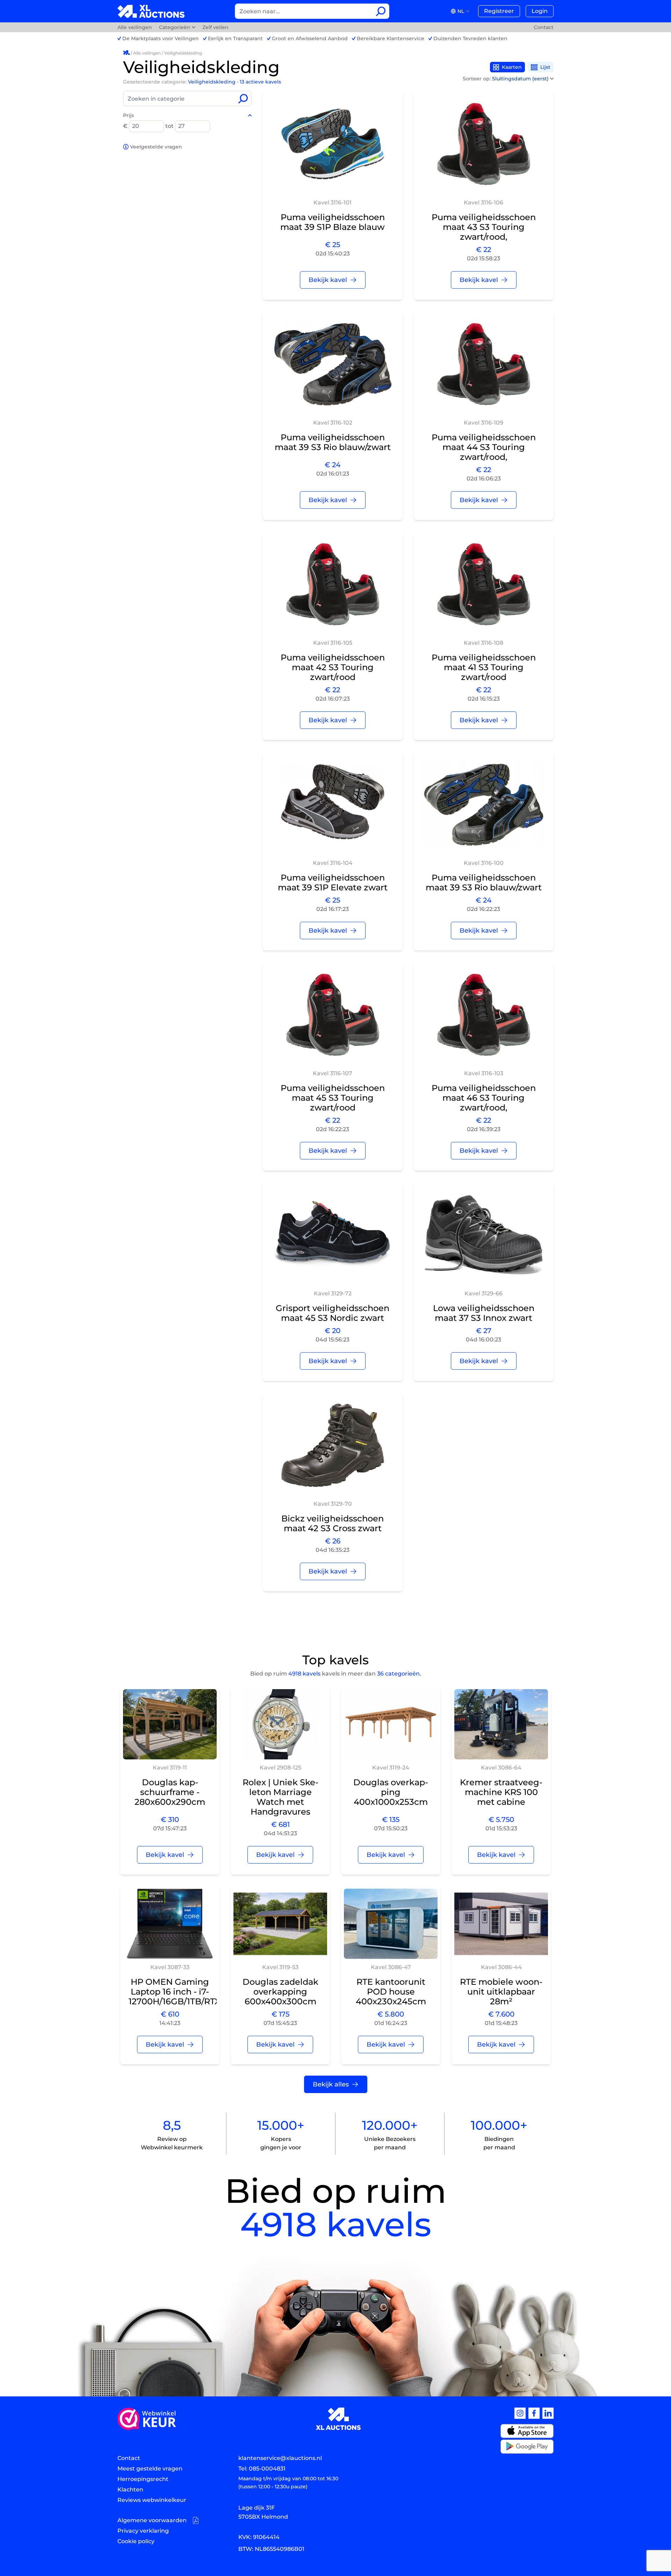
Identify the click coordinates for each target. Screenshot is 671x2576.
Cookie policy (136, 2541)
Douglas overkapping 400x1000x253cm (391, 1792)
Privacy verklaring (143, 2531)
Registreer (499, 11)
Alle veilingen (135, 27)
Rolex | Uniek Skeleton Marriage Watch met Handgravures (280, 1797)
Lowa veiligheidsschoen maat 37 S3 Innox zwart (484, 1313)
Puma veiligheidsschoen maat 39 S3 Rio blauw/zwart (333, 442)
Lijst (545, 67)
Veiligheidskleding (183, 53)
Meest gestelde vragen (150, 2469)
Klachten (130, 2490)
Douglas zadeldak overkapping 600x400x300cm (280, 1992)
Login (540, 11)
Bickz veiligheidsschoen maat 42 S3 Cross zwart (333, 1523)
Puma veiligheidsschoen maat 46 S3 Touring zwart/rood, (484, 1098)
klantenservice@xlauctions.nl (280, 2458)
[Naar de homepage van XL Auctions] (151, 11)
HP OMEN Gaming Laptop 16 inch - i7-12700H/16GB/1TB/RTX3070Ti (189, 1992)
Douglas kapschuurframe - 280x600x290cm (170, 1792)
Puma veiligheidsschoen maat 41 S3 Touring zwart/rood (484, 667)
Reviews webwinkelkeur (152, 2500)
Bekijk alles (331, 2084)
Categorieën (175, 27)
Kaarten (512, 67)
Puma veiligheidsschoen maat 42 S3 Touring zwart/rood (333, 667)
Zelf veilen (215, 27)
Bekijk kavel (328, 280)
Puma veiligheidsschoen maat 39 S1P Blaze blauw (333, 222)
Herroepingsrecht (143, 2479)
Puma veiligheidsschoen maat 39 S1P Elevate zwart (333, 882)
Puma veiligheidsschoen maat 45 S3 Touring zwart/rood (333, 1098)
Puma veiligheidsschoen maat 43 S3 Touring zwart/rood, (484, 227)
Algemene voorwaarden (152, 2520)
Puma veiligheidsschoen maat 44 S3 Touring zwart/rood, (484, 447)
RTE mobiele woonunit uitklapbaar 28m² (501, 1992)
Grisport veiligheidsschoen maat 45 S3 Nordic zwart (333, 1313)
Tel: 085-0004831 (262, 2469)
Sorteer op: (506, 79)
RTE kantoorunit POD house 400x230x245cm (391, 1992)
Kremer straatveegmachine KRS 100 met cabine (501, 1792)
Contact (544, 27)
